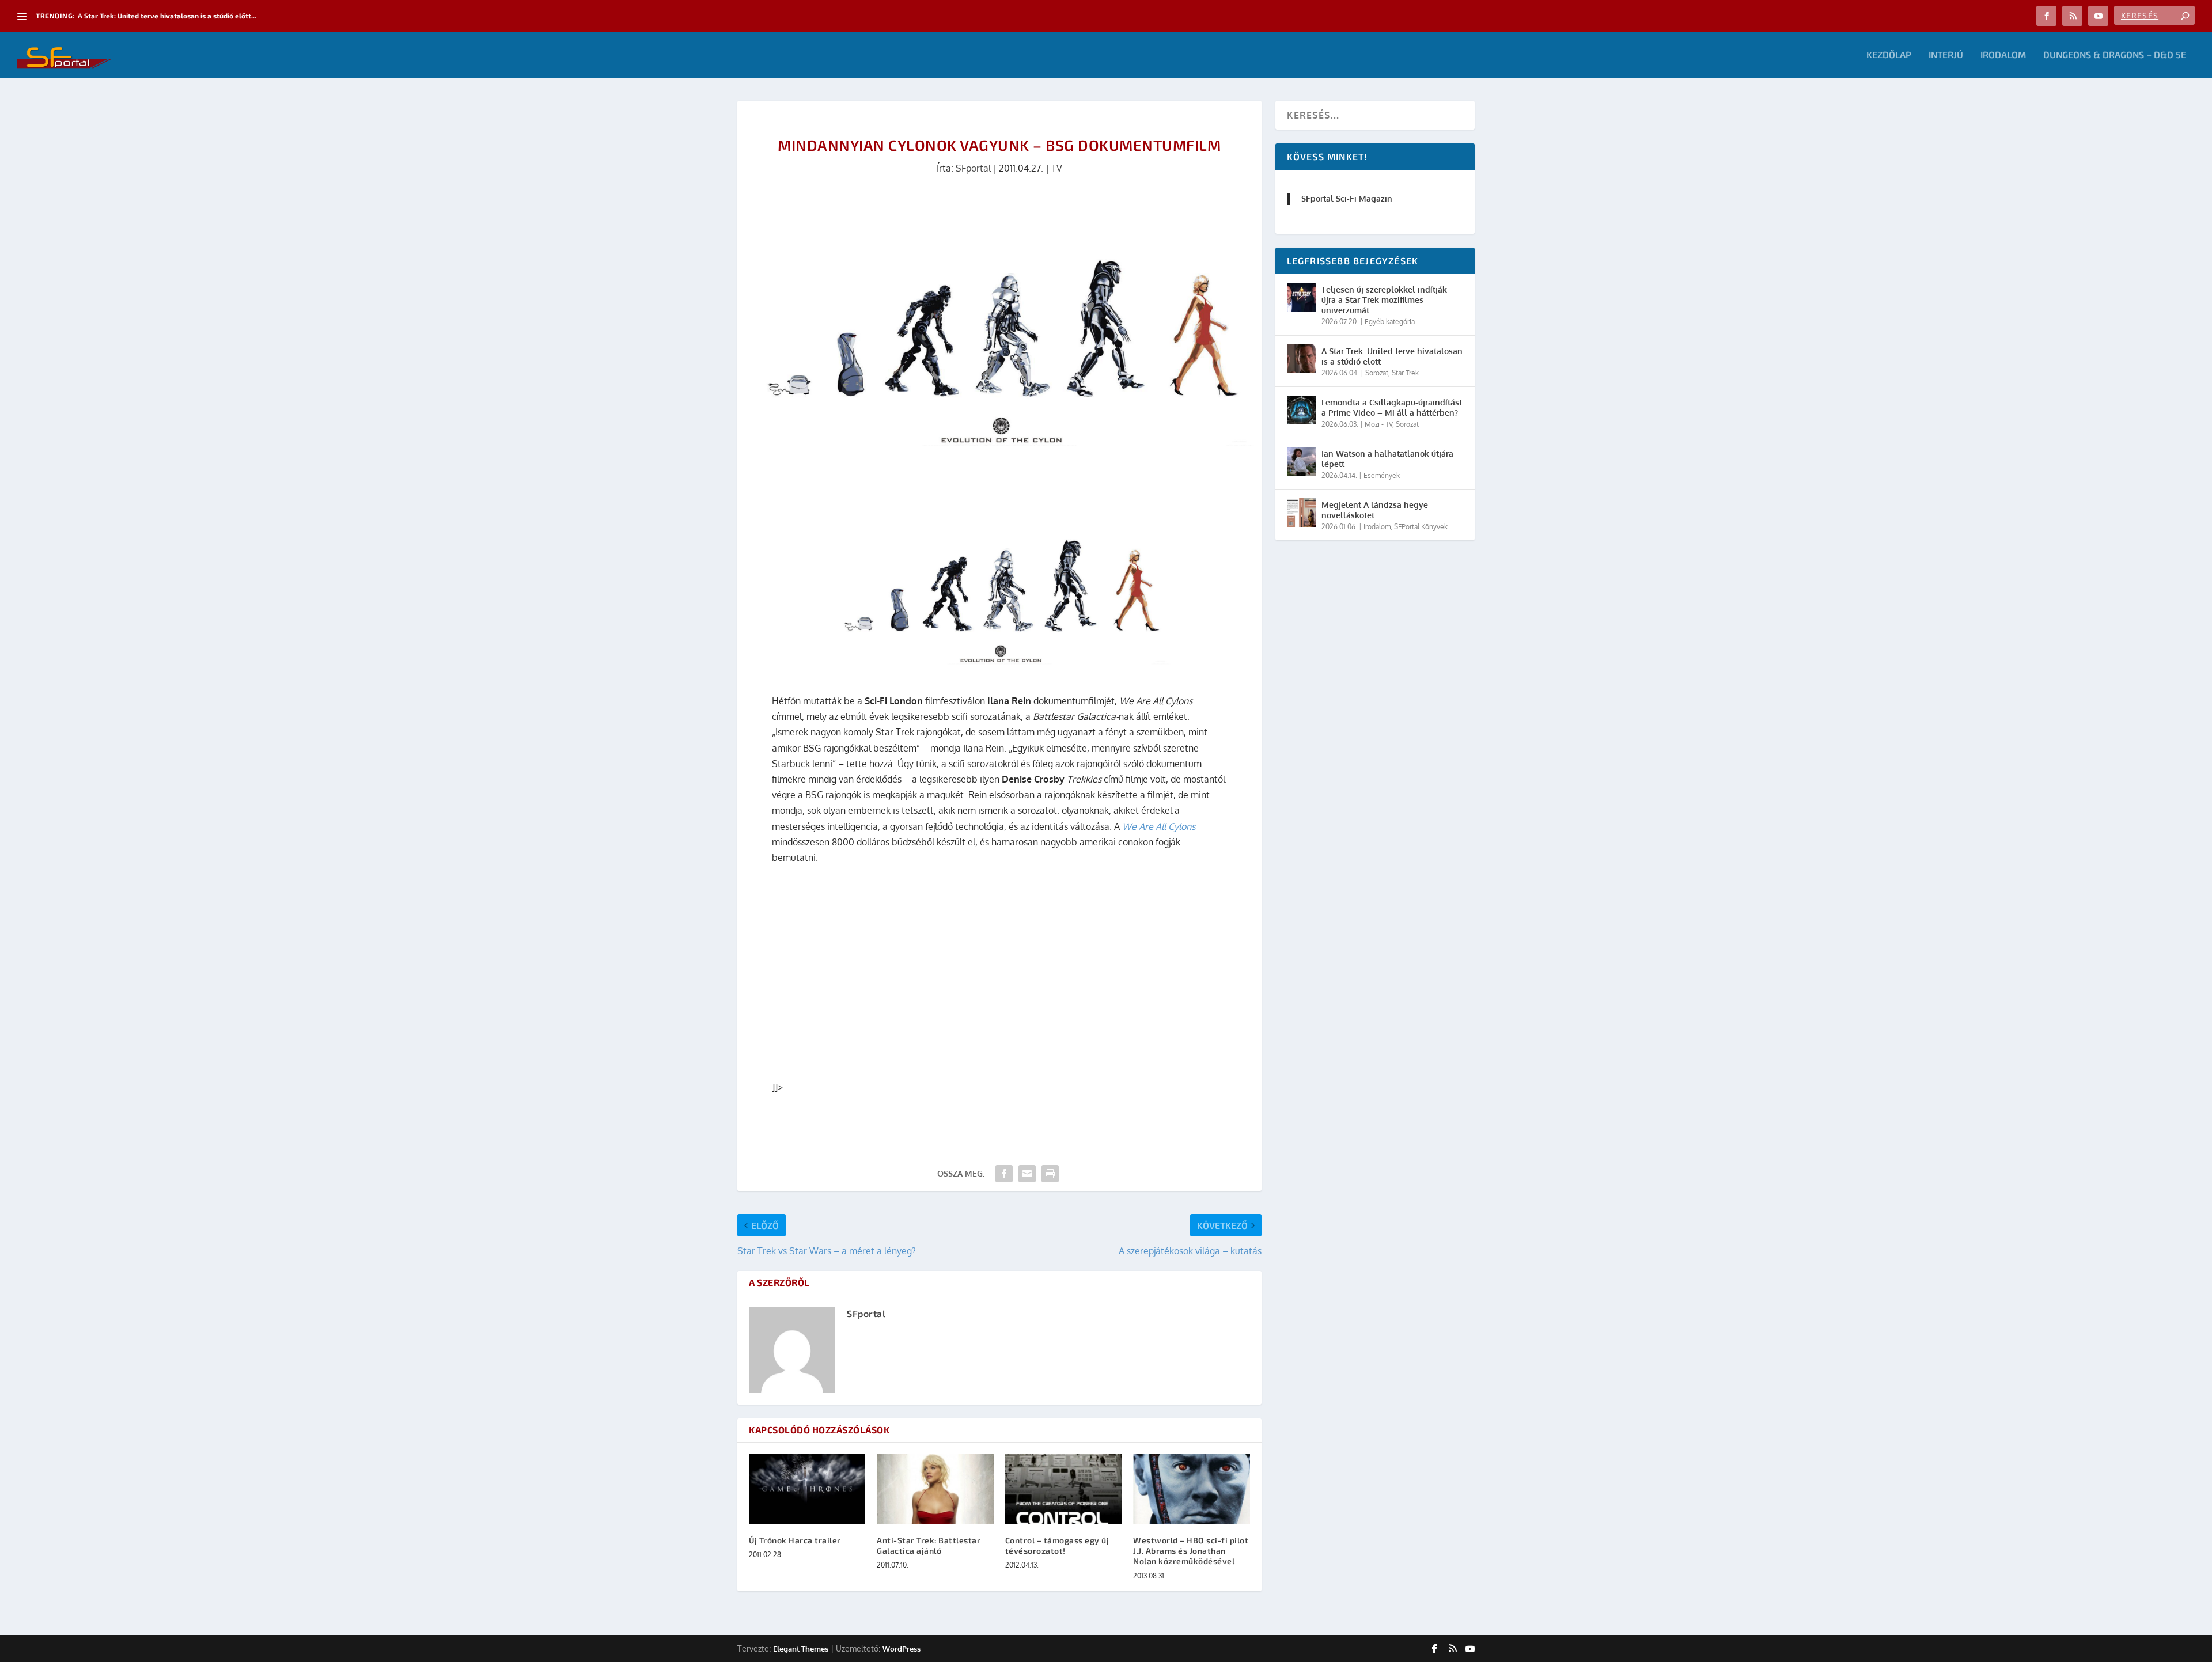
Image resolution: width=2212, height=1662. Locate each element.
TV (1057, 168)
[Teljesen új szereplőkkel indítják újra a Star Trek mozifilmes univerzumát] (1301, 297)
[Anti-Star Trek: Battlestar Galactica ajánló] (935, 1489)
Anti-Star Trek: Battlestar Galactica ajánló (929, 1545)
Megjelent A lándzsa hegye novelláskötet (1375, 510)
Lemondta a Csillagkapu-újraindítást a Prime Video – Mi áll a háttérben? (1392, 407)
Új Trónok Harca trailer (795, 1540)
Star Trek (1405, 373)
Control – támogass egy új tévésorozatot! (1057, 1545)
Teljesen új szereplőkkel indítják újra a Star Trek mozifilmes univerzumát (1384, 300)
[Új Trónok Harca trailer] (807, 1489)
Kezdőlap (1889, 55)
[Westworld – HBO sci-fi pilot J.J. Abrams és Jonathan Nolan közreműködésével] (1191, 1489)
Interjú (1946, 55)
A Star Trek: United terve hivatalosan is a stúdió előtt (1392, 356)
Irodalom (2003, 55)
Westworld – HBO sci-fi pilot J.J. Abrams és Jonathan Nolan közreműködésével (1191, 1551)
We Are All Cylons (1159, 826)
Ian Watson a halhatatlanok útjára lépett (1387, 459)
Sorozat (1377, 373)
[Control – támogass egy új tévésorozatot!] (1063, 1489)
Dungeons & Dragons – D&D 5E (2115, 55)
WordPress (902, 1649)
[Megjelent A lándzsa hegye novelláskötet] (1301, 513)
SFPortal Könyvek (1421, 527)
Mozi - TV (1378, 424)
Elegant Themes (801, 1649)
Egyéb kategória (1390, 322)
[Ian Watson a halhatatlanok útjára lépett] (1301, 461)
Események (1382, 475)
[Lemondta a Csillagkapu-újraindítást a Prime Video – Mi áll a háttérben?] (1301, 410)
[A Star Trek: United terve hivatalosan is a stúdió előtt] (1301, 359)
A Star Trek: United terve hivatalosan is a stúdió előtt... (167, 16)
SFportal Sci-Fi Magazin (1347, 198)
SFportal (973, 168)
